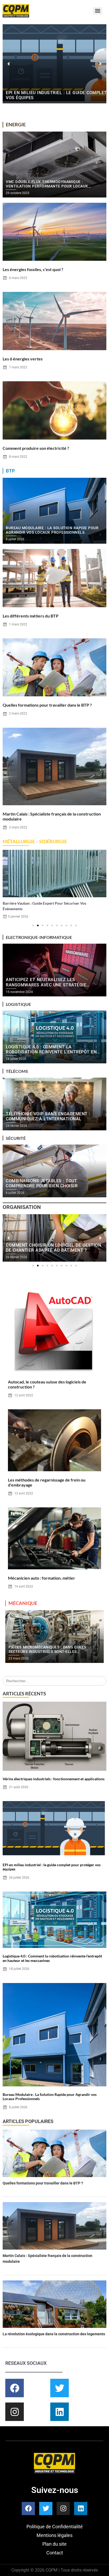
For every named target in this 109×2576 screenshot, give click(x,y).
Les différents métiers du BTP (31, 616)
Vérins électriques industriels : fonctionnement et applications (54, 1779)
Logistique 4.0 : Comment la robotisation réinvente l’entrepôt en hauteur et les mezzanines (52, 1958)
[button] (9, 64)
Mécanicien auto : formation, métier (42, 1578)
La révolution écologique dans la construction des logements (54, 2334)
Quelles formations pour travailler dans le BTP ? (47, 705)
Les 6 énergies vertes (23, 359)
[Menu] (98, 11)
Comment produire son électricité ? (36, 448)
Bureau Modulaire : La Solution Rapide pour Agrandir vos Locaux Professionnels (50, 2097)
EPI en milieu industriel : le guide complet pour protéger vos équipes (52, 1867)
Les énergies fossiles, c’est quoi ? (33, 269)
